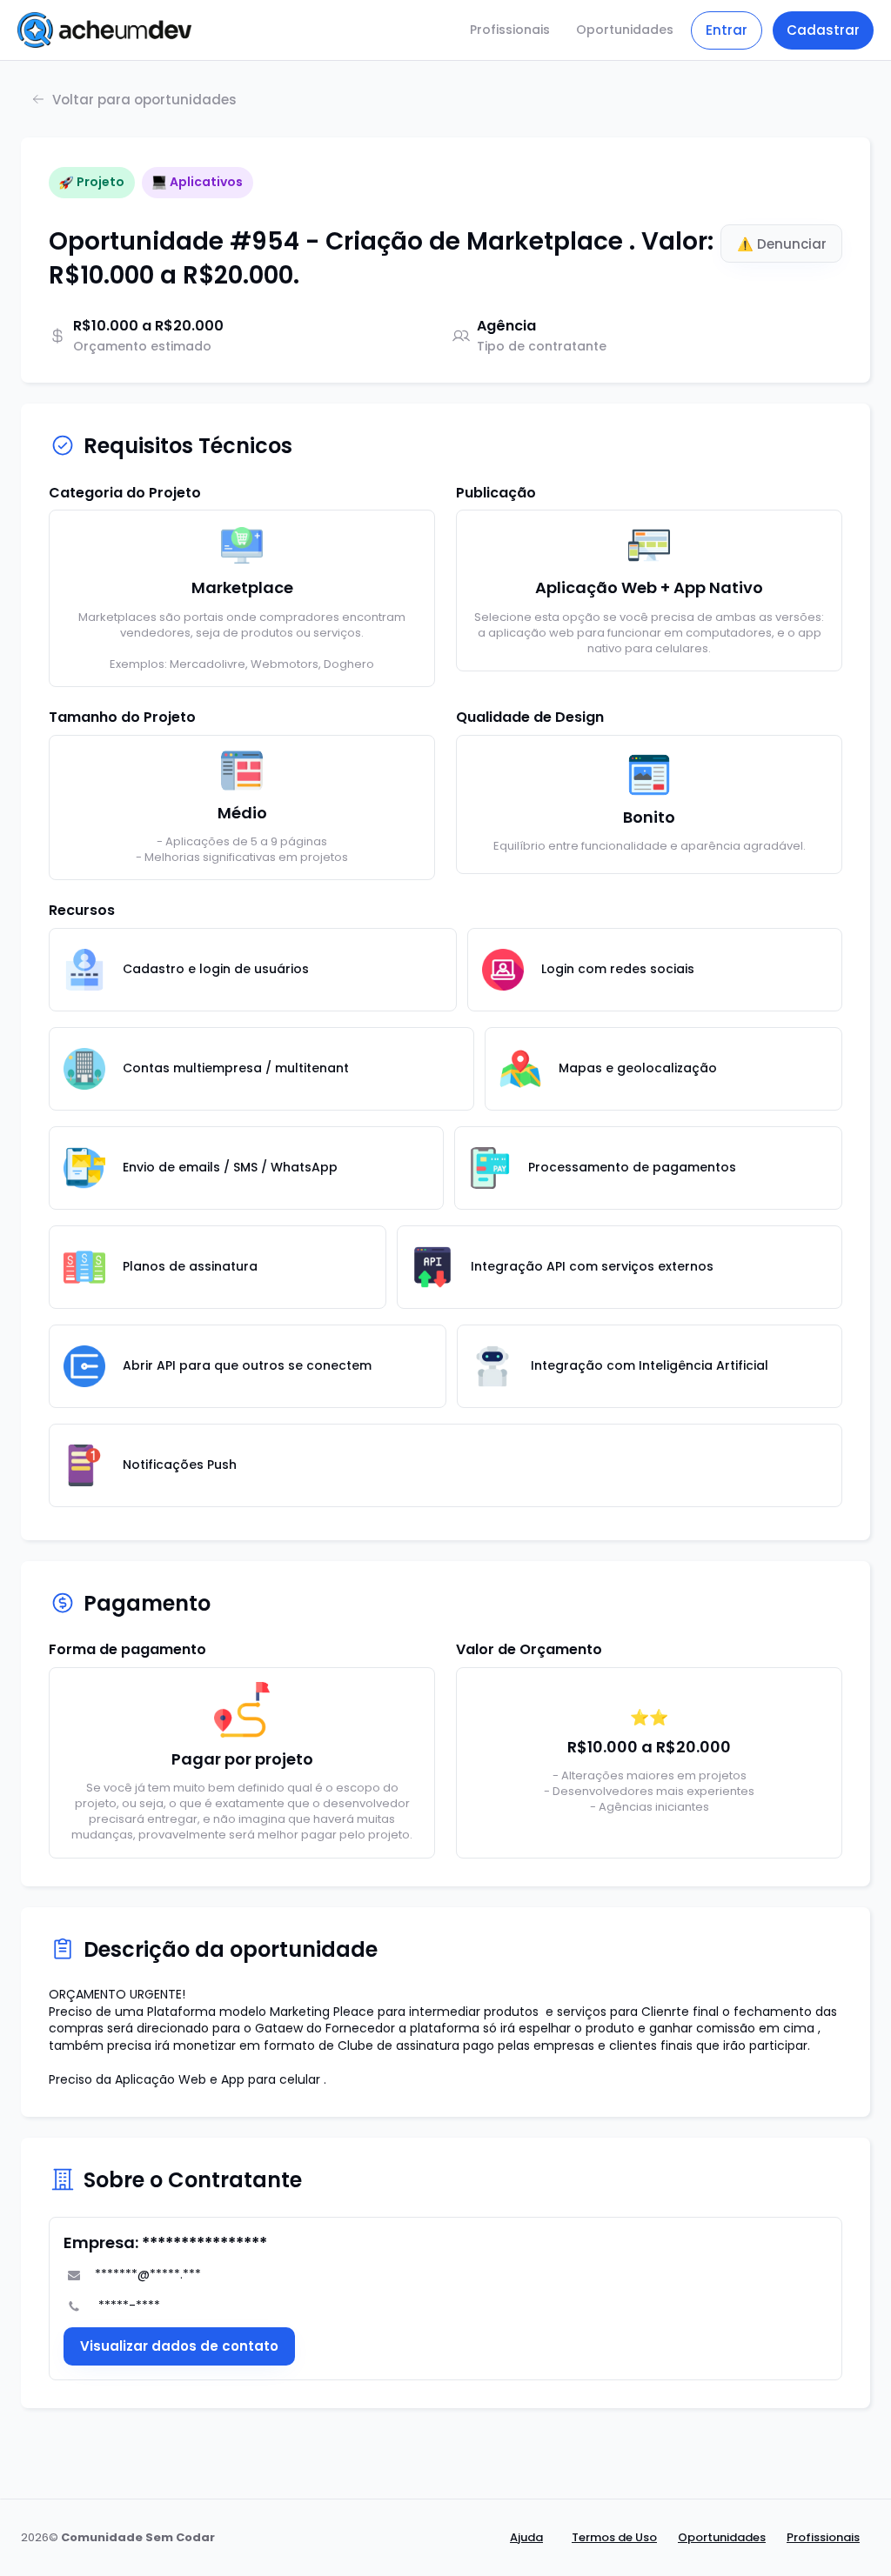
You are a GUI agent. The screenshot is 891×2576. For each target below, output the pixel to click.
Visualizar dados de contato (179, 2346)
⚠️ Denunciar (782, 244)
